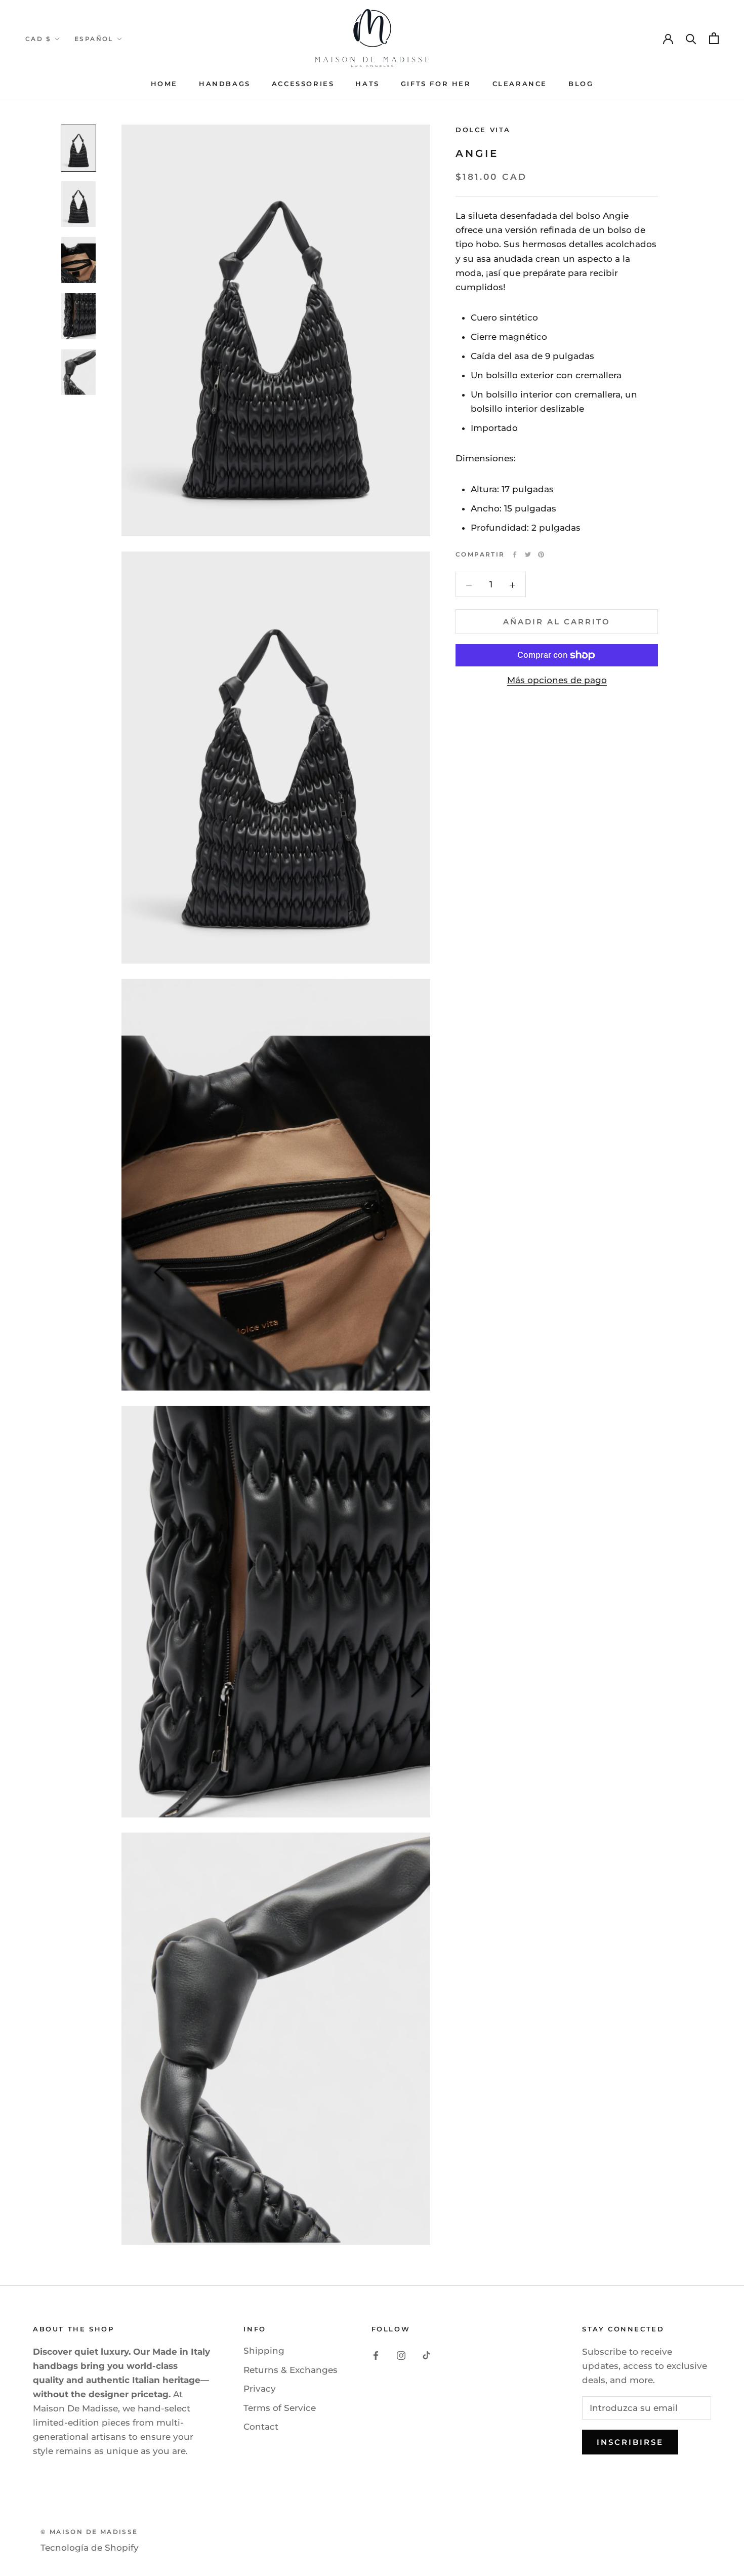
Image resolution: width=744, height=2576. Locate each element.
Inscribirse (630, 2442)
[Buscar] (691, 38)
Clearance (520, 84)
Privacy (260, 2389)
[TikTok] (426, 2355)
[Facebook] (515, 554)
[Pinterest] (541, 554)
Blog (581, 84)
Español (94, 39)
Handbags (225, 84)
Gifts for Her (436, 84)
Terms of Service (280, 2408)
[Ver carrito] (714, 38)
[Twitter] (528, 554)
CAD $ (38, 39)
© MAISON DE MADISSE (89, 2532)
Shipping (264, 2351)
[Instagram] (401, 2355)
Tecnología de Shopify (90, 2548)
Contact (261, 2427)
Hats (367, 84)
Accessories (303, 84)
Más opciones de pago (557, 680)
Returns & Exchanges (291, 2370)
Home (164, 84)
